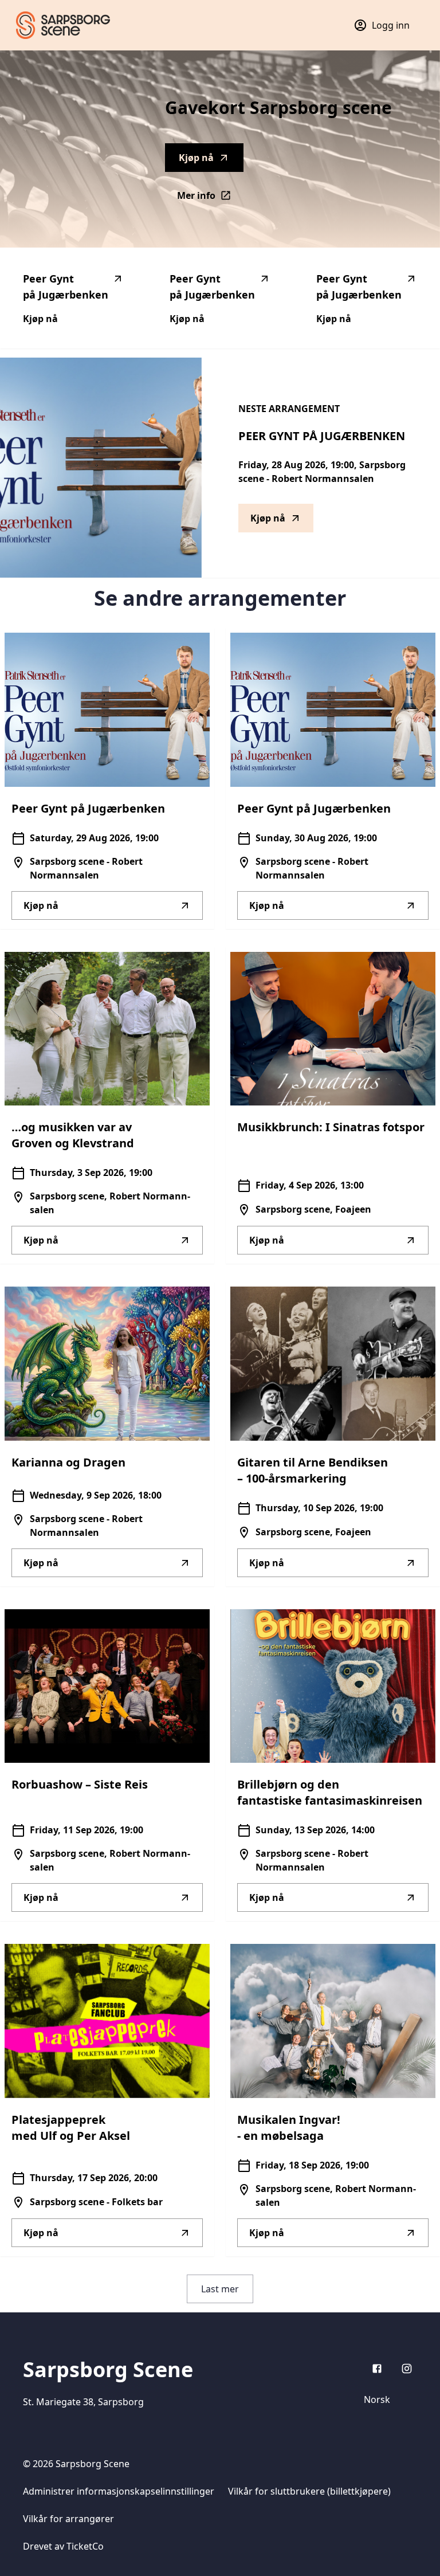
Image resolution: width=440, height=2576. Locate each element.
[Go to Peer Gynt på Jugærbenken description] (101, 468)
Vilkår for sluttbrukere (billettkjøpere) (309, 2491)
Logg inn (391, 25)
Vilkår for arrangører (68, 2519)
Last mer (220, 2289)
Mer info (210, 199)
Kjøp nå (196, 158)
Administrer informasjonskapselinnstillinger (119, 2491)
